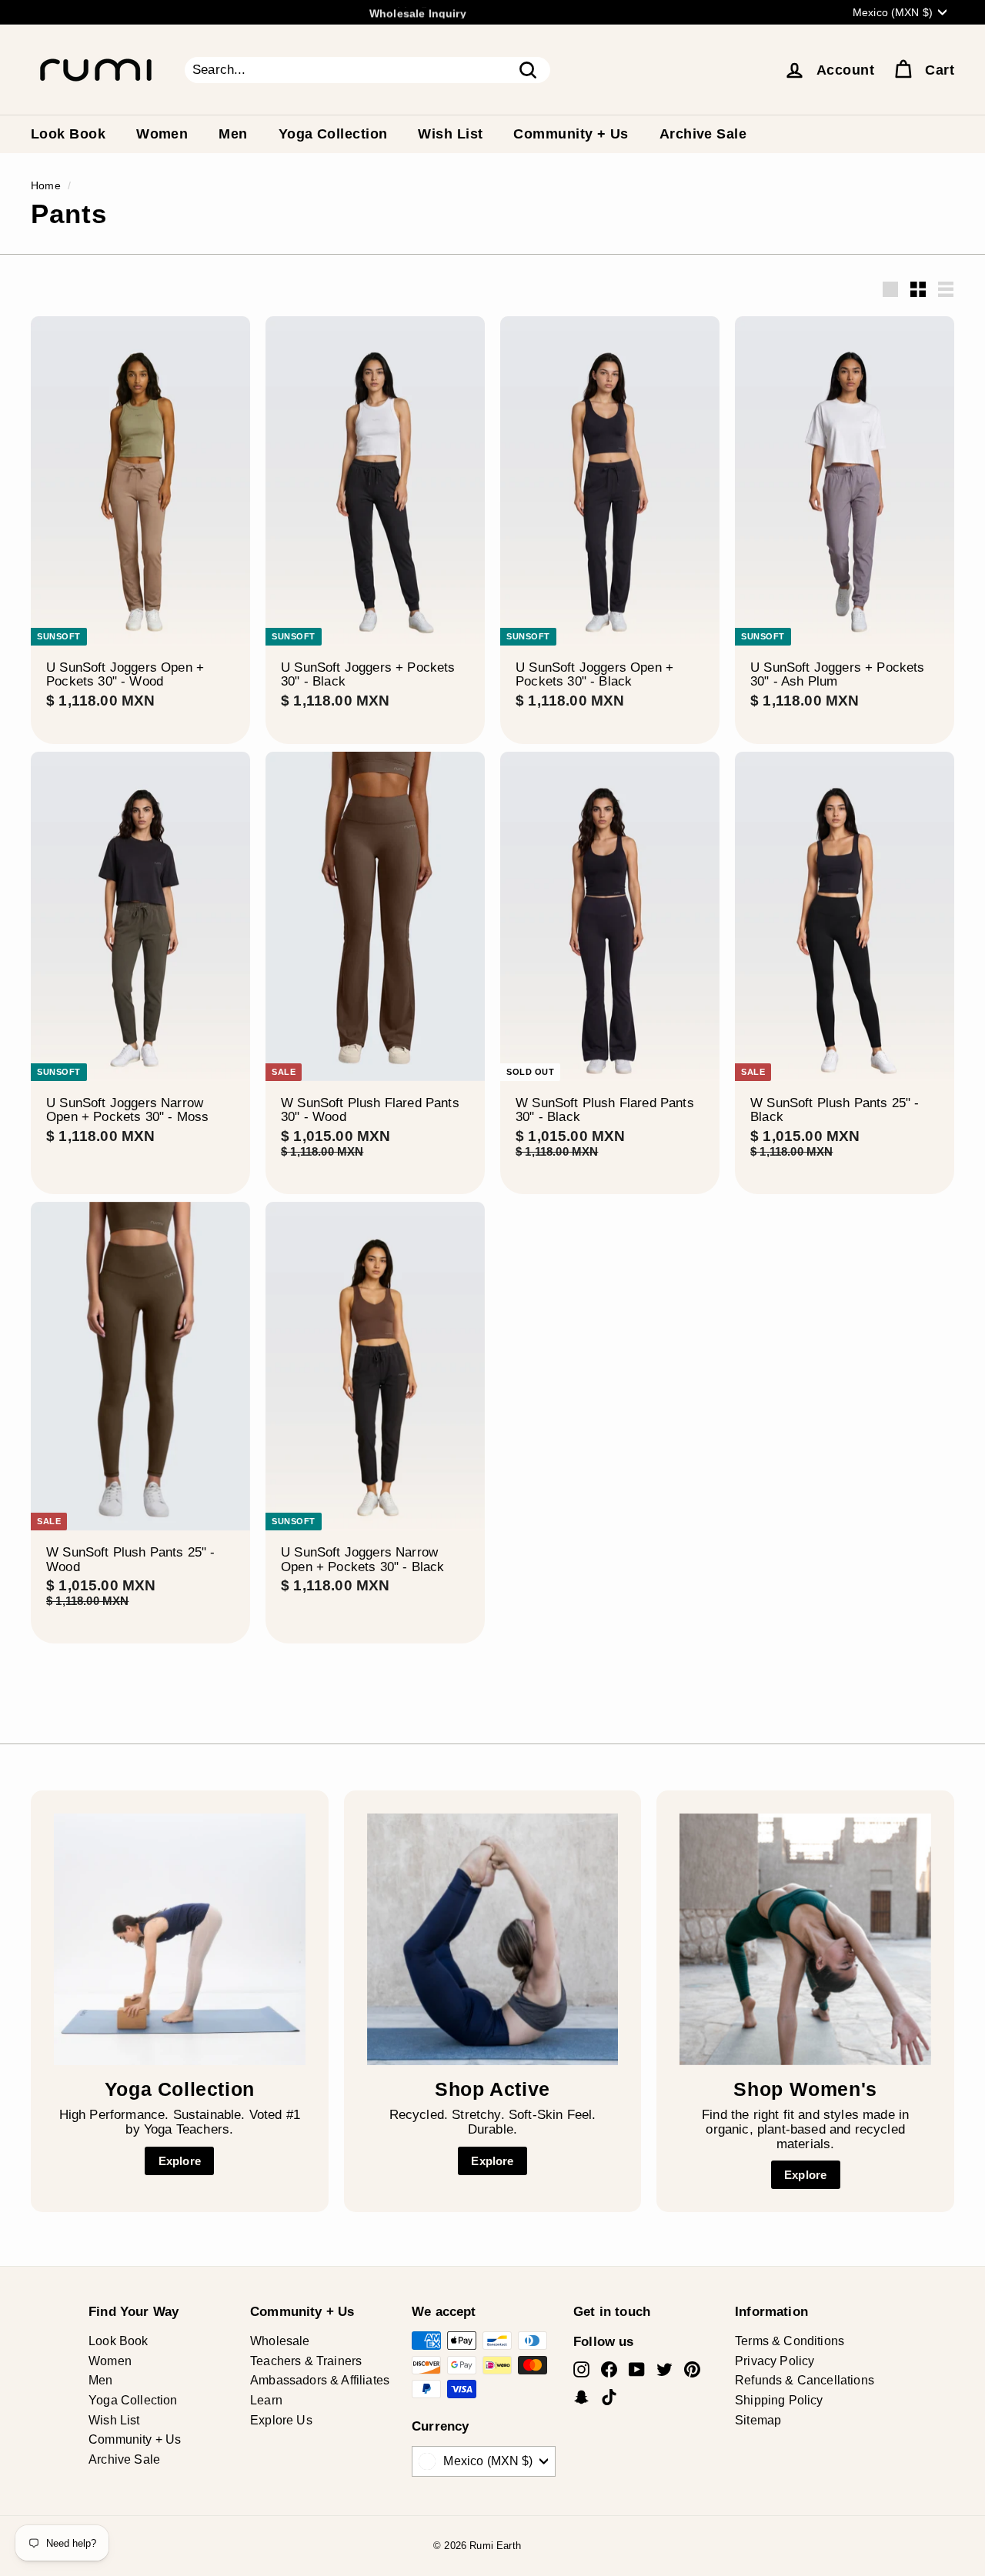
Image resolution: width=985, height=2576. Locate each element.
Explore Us (281, 2420)
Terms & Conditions (790, 2341)
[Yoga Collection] (180, 1939)
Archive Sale (703, 134)
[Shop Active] (493, 1939)
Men (233, 134)
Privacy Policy (775, 2361)
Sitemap (758, 2420)
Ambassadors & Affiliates (320, 2380)
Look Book (68, 134)
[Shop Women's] (805, 1939)
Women (162, 134)
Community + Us (571, 134)
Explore (180, 2161)
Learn (266, 2400)
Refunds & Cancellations (805, 2380)
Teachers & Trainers (306, 2361)
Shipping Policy (779, 2400)
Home (46, 185)
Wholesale (280, 2341)
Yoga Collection (333, 134)
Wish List (450, 134)
